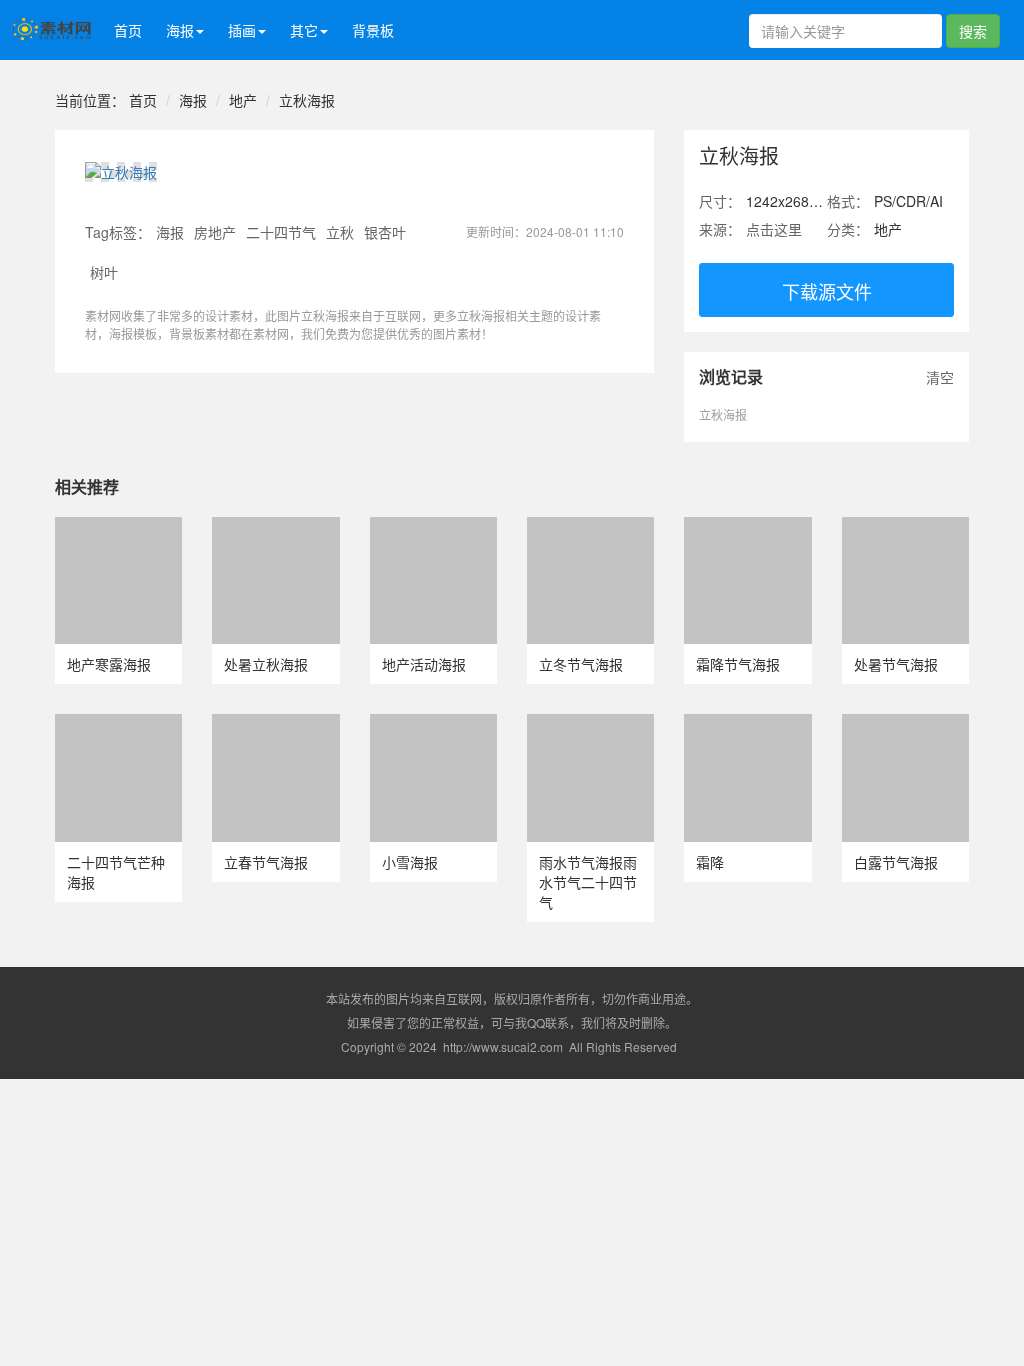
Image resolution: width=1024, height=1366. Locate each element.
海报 (193, 100)
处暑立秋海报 (266, 664)
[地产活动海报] (433, 527)
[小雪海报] (433, 724)
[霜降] (747, 724)
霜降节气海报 (738, 664)
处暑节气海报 (896, 664)
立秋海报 (307, 100)
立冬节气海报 (581, 664)
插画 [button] (242, 30)
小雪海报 (410, 862)
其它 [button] (304, 30)
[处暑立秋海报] (275, 527)
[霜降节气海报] (747, 527)
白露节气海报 (896, 862)
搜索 (973, 31)
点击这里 (774, 229)
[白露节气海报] (905, 724)
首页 (128, 30)
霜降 (710, 862)
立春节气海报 (266, 862)
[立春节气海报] (275, 724)
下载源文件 (827, 291)
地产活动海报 (424, 664)
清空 (940, 377)
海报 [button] (180, 30)
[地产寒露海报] (118, 527)
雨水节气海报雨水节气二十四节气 (588, 882)
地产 (243, 100)
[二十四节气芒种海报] (118, 724)
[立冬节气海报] (590, 527)
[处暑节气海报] (905, 527)
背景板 (373, 30)
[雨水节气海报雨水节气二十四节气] (590, 724)
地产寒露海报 (109, 664)
